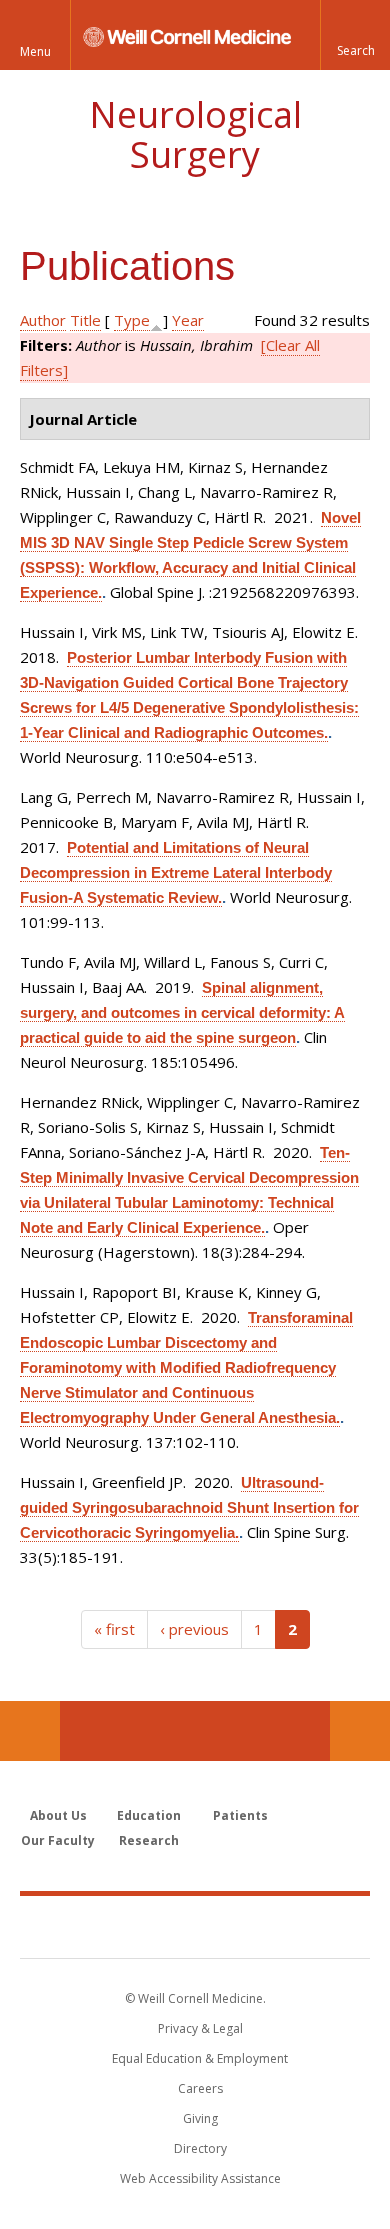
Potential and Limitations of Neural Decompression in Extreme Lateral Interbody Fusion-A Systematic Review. (176, 872)
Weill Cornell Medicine (195, 1926)
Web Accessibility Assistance (200, 2178)
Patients (240, 1815)
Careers (200, 2088)
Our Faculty (58, 1840)
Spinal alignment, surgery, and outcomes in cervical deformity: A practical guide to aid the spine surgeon (182, 1012)
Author (43, 320)
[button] (355, 35)
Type (132, 320)
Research (149, 1840)
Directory (200, 2148)
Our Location (30, 1731)
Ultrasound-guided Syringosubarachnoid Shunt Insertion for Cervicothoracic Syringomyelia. (189, 1507)
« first (114, 1629)
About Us (58, 1815)
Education (149, 1815)
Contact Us (360, 1731)
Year (188, 320)
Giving (200, 2118)
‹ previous (194, 1629)
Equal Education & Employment (200, 2058)
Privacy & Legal (200, 2028)
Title (85, 320)
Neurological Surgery (195, 134)
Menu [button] (35, 51)
